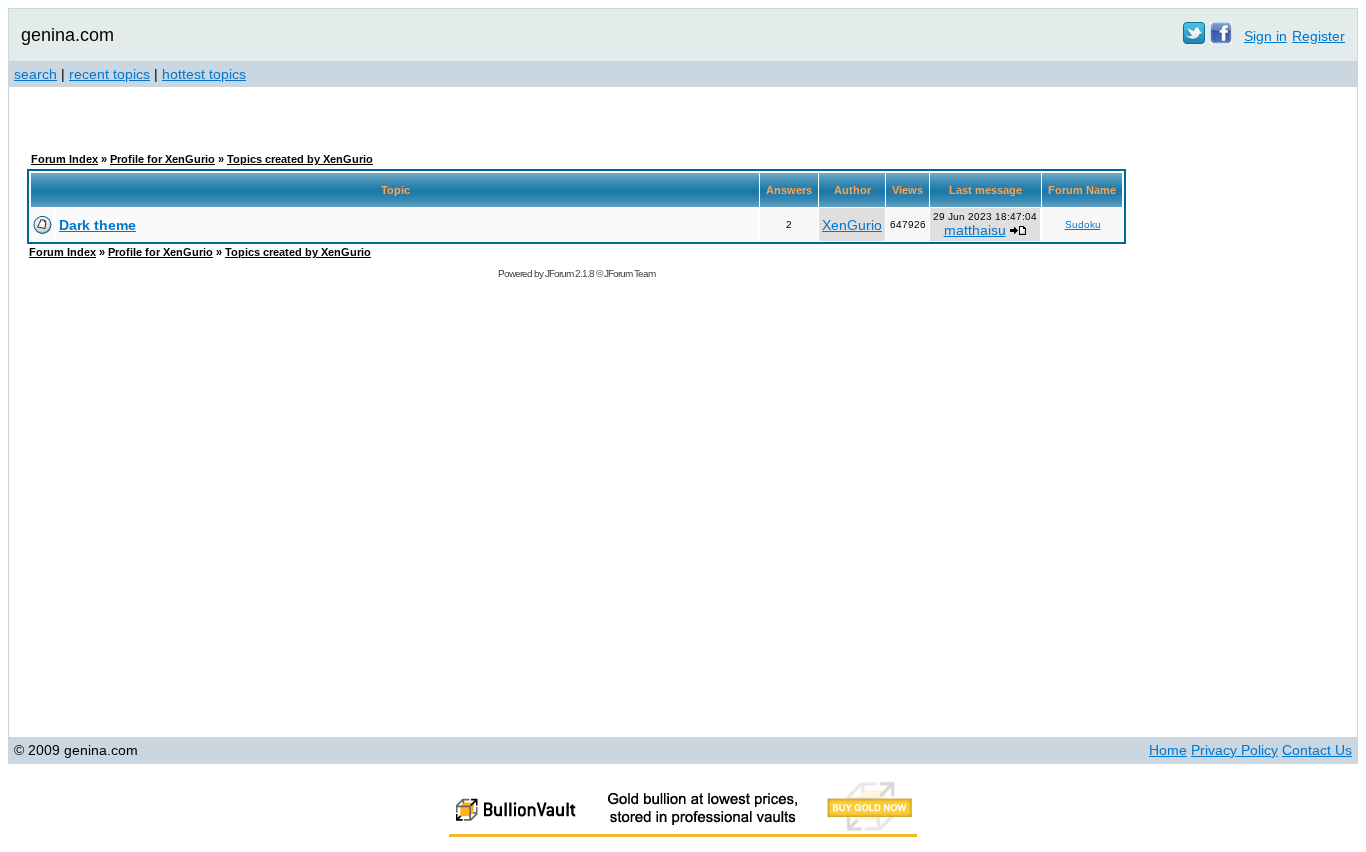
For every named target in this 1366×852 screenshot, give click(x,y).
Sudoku (1083, 224)
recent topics (109, 74)
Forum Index (64, 159)
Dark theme (97, 225)
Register (1318, 36)
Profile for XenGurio (162, 159)
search (35, 74)
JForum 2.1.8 (569, 273)
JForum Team (629, 273)
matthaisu (975, 230)
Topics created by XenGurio (300, 159)
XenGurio (852, 225)
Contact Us (1317, 750)
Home (1168, 750)
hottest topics (204, 74)
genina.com (67, 35)
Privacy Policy (1234, 750)
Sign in (1265, 36)
